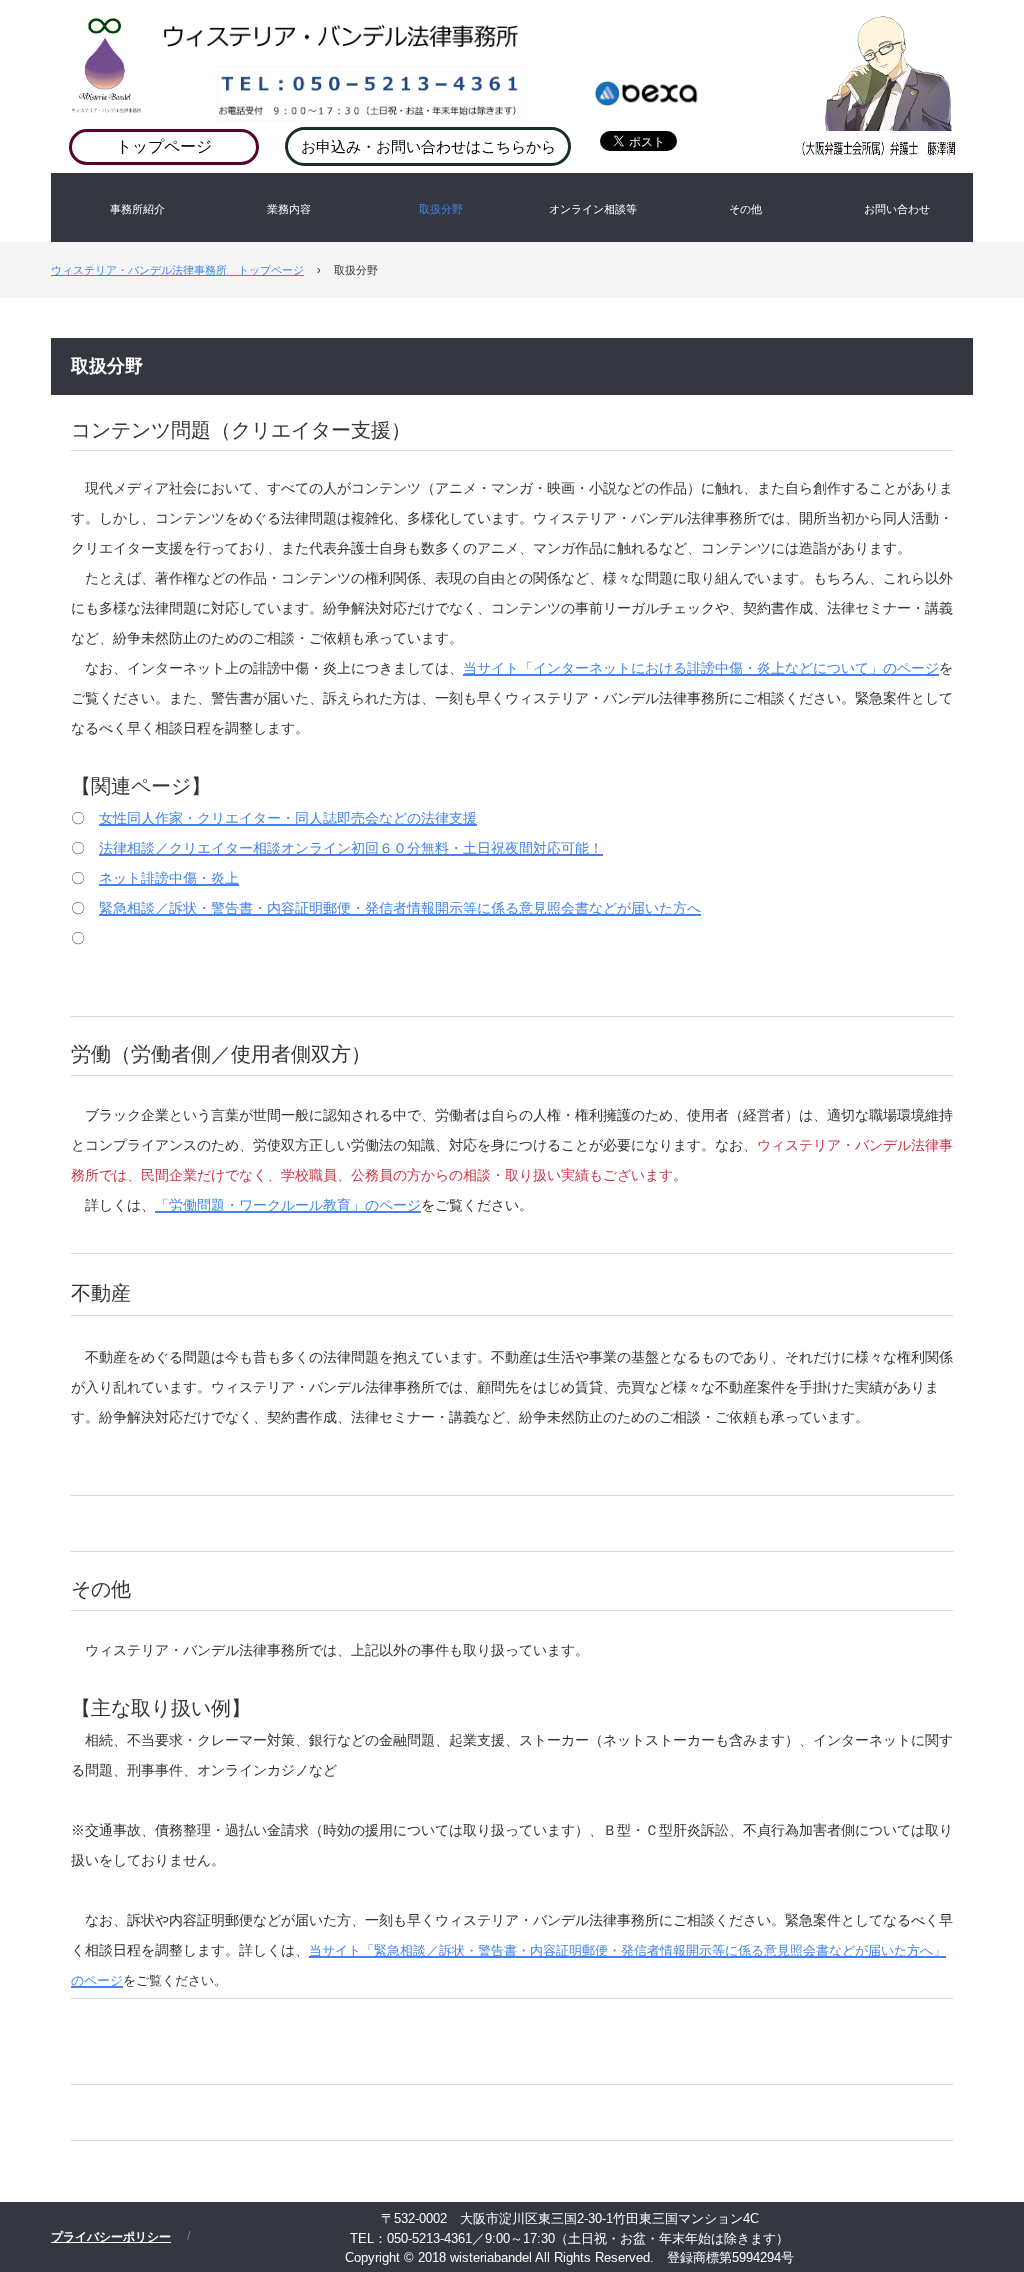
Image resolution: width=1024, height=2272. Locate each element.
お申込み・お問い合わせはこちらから (428, 146)
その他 (745, 209)
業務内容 (289, 209)
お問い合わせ (897, 209)
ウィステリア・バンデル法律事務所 (565, 50)
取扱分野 (441, 209)
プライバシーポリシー (111, 2237)
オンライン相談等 (593, 209)
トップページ (164, 146)
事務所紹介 (137, 209)
